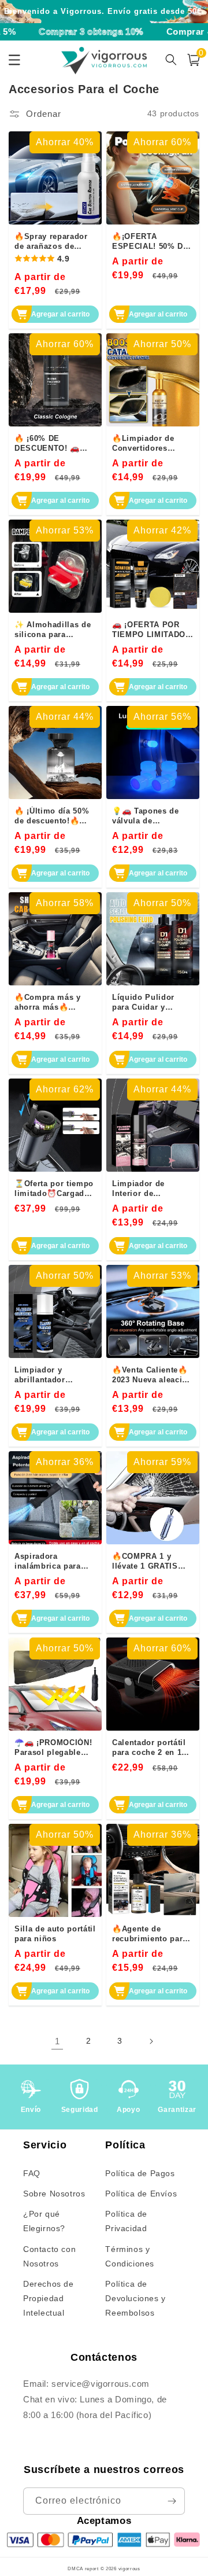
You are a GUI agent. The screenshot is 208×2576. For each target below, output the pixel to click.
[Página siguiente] (151, 2041)
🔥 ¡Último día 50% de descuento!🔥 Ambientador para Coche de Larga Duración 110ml (52, 816)
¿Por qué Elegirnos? (44, 2221)
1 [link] (57, 2041)
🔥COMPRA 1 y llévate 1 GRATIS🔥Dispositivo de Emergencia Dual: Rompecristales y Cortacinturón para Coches (150, 1561)
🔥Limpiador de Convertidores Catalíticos (143, 443)
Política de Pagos (140, 2173)
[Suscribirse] (172, 2501)
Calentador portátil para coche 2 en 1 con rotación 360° (149, 1747)
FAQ (32, 2173)
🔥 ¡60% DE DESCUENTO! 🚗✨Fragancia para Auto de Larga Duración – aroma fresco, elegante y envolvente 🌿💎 (49, 443)
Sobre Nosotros (54, 2194)
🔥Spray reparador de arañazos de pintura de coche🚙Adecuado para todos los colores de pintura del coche (55, 241)
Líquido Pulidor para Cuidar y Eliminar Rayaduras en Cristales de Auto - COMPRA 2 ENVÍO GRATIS (152, 1002)
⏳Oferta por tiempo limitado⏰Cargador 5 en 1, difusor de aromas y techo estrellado (54, 1188)
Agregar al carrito (60, 314)
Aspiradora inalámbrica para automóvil (48, 1561)
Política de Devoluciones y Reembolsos (135, 2298)
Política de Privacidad (126, 2221)
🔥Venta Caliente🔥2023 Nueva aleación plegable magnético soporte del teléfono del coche (152, 1375)
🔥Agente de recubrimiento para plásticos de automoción (150, 1934)
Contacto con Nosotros (49, 2256)
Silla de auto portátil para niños (55, 1934)
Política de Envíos (141, 2194)
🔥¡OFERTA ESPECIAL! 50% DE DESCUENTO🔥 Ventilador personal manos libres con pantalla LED (151, 241)
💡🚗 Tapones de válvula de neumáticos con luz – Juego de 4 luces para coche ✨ (151, 816)
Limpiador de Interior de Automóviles (138, 1188)
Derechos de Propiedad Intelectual (49, 2298)
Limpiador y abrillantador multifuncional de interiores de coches (55, 1375)
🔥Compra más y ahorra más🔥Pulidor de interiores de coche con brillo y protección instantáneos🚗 (53, 1002)
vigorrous (129, 2568)
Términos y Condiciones (130, 2256)
